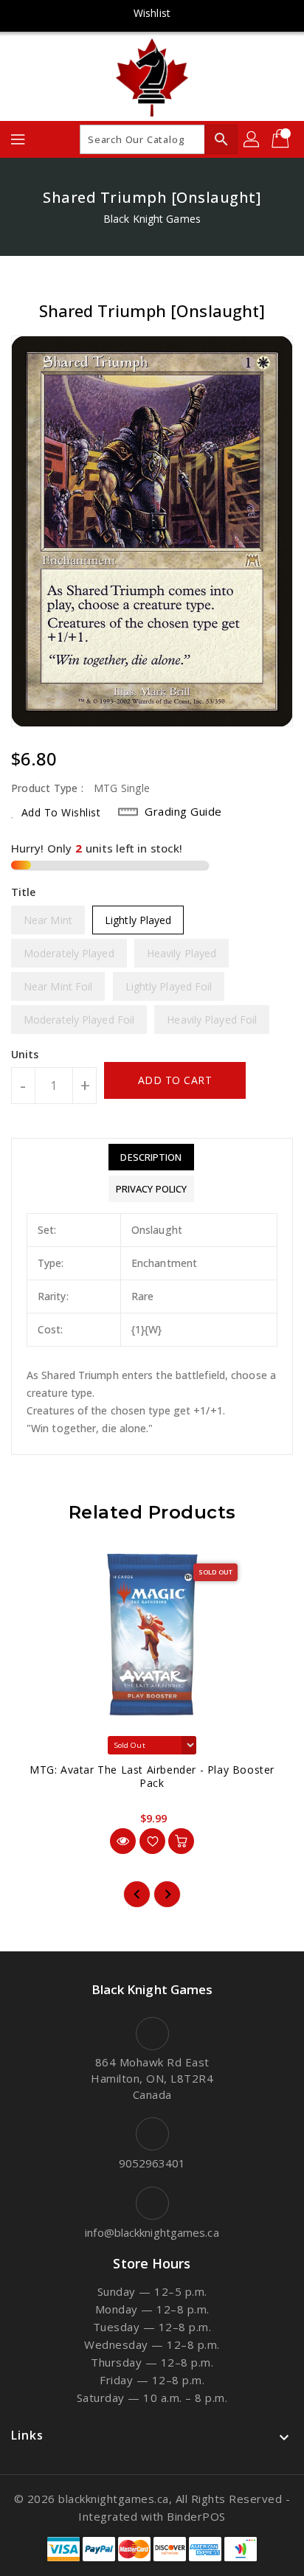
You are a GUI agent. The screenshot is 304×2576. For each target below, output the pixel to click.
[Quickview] (123, 1841)
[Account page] (252, 139)
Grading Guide (183, 811)
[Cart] (282, 139)
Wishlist (152, 13)
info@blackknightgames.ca (152, 2232)
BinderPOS (196, 2516)
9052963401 (152, 2163)
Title (24, 892)
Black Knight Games (152, 219)
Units (25, 1055)
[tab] (151, 1157)
